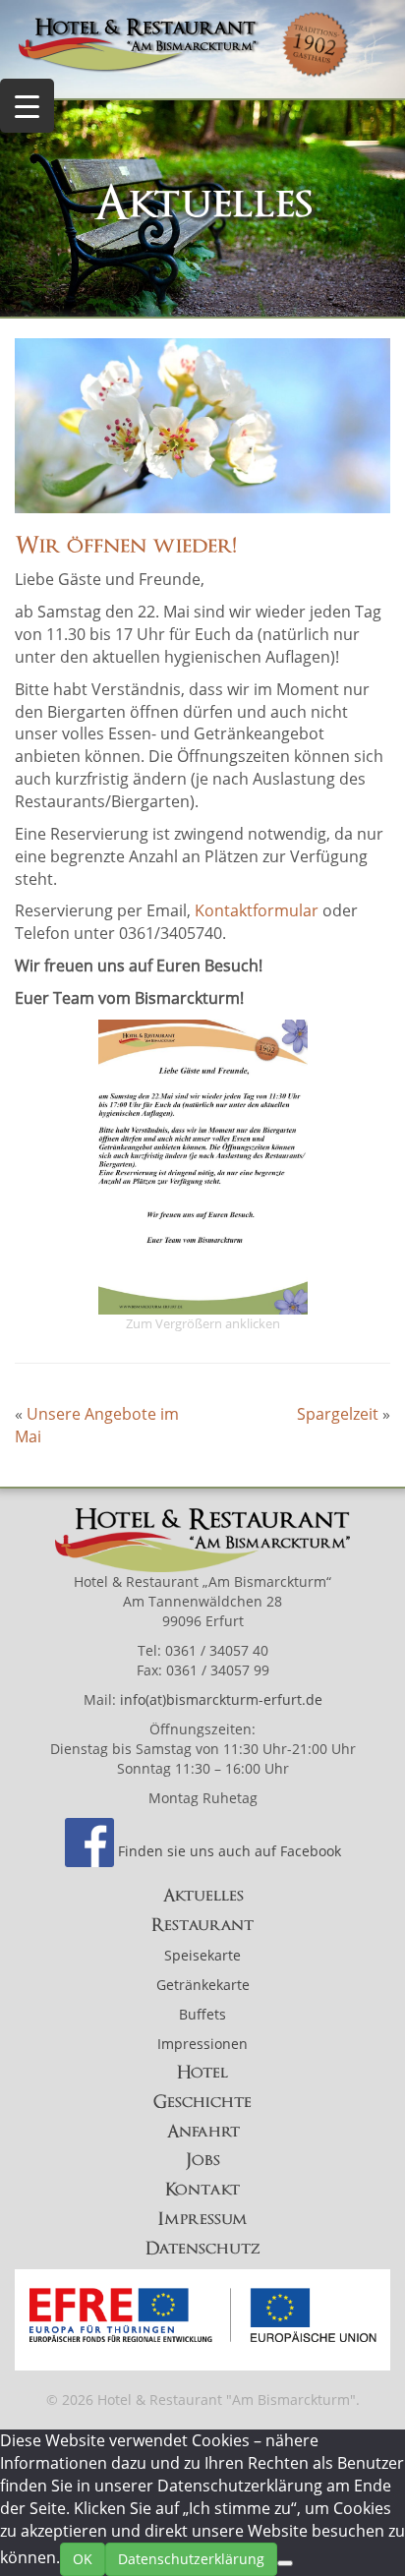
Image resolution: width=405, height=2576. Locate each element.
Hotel (202, 2073)
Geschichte (202, 2102)
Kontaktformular (257, 910)
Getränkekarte (203, 1985)
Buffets (202, 2014)
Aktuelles (203, 1896)
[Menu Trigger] (27, 106)
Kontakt (202, 2190)
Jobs (203, 2160)
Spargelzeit (338, 1414)
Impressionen (202, 2044)
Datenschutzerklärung (191, 2559)
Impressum (203, 2219)
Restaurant (202, 1925)
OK (83, 2559)
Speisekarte (202, 1955)
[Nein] (285, 2563)
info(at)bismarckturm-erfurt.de (221, 1699)
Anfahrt (203, 2132)
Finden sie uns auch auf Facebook (230, 1851)
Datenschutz (203, 2249)
